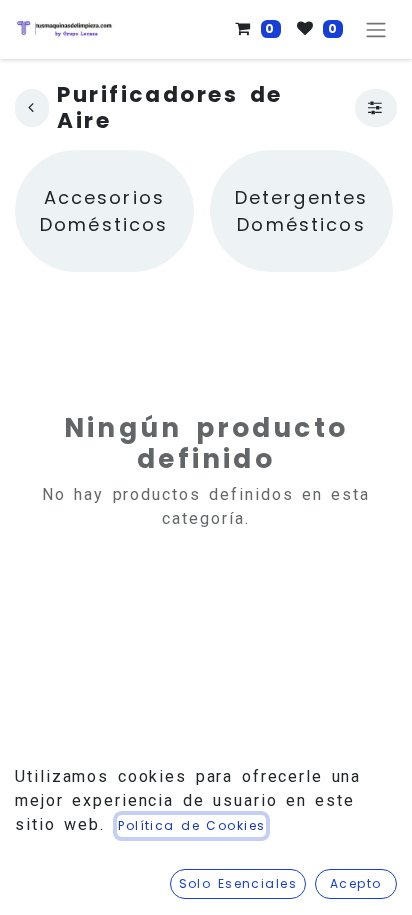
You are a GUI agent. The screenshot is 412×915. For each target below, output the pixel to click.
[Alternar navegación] (376, 29)
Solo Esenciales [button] (238, 883)
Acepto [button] (356, 883)
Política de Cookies (191, 825)
